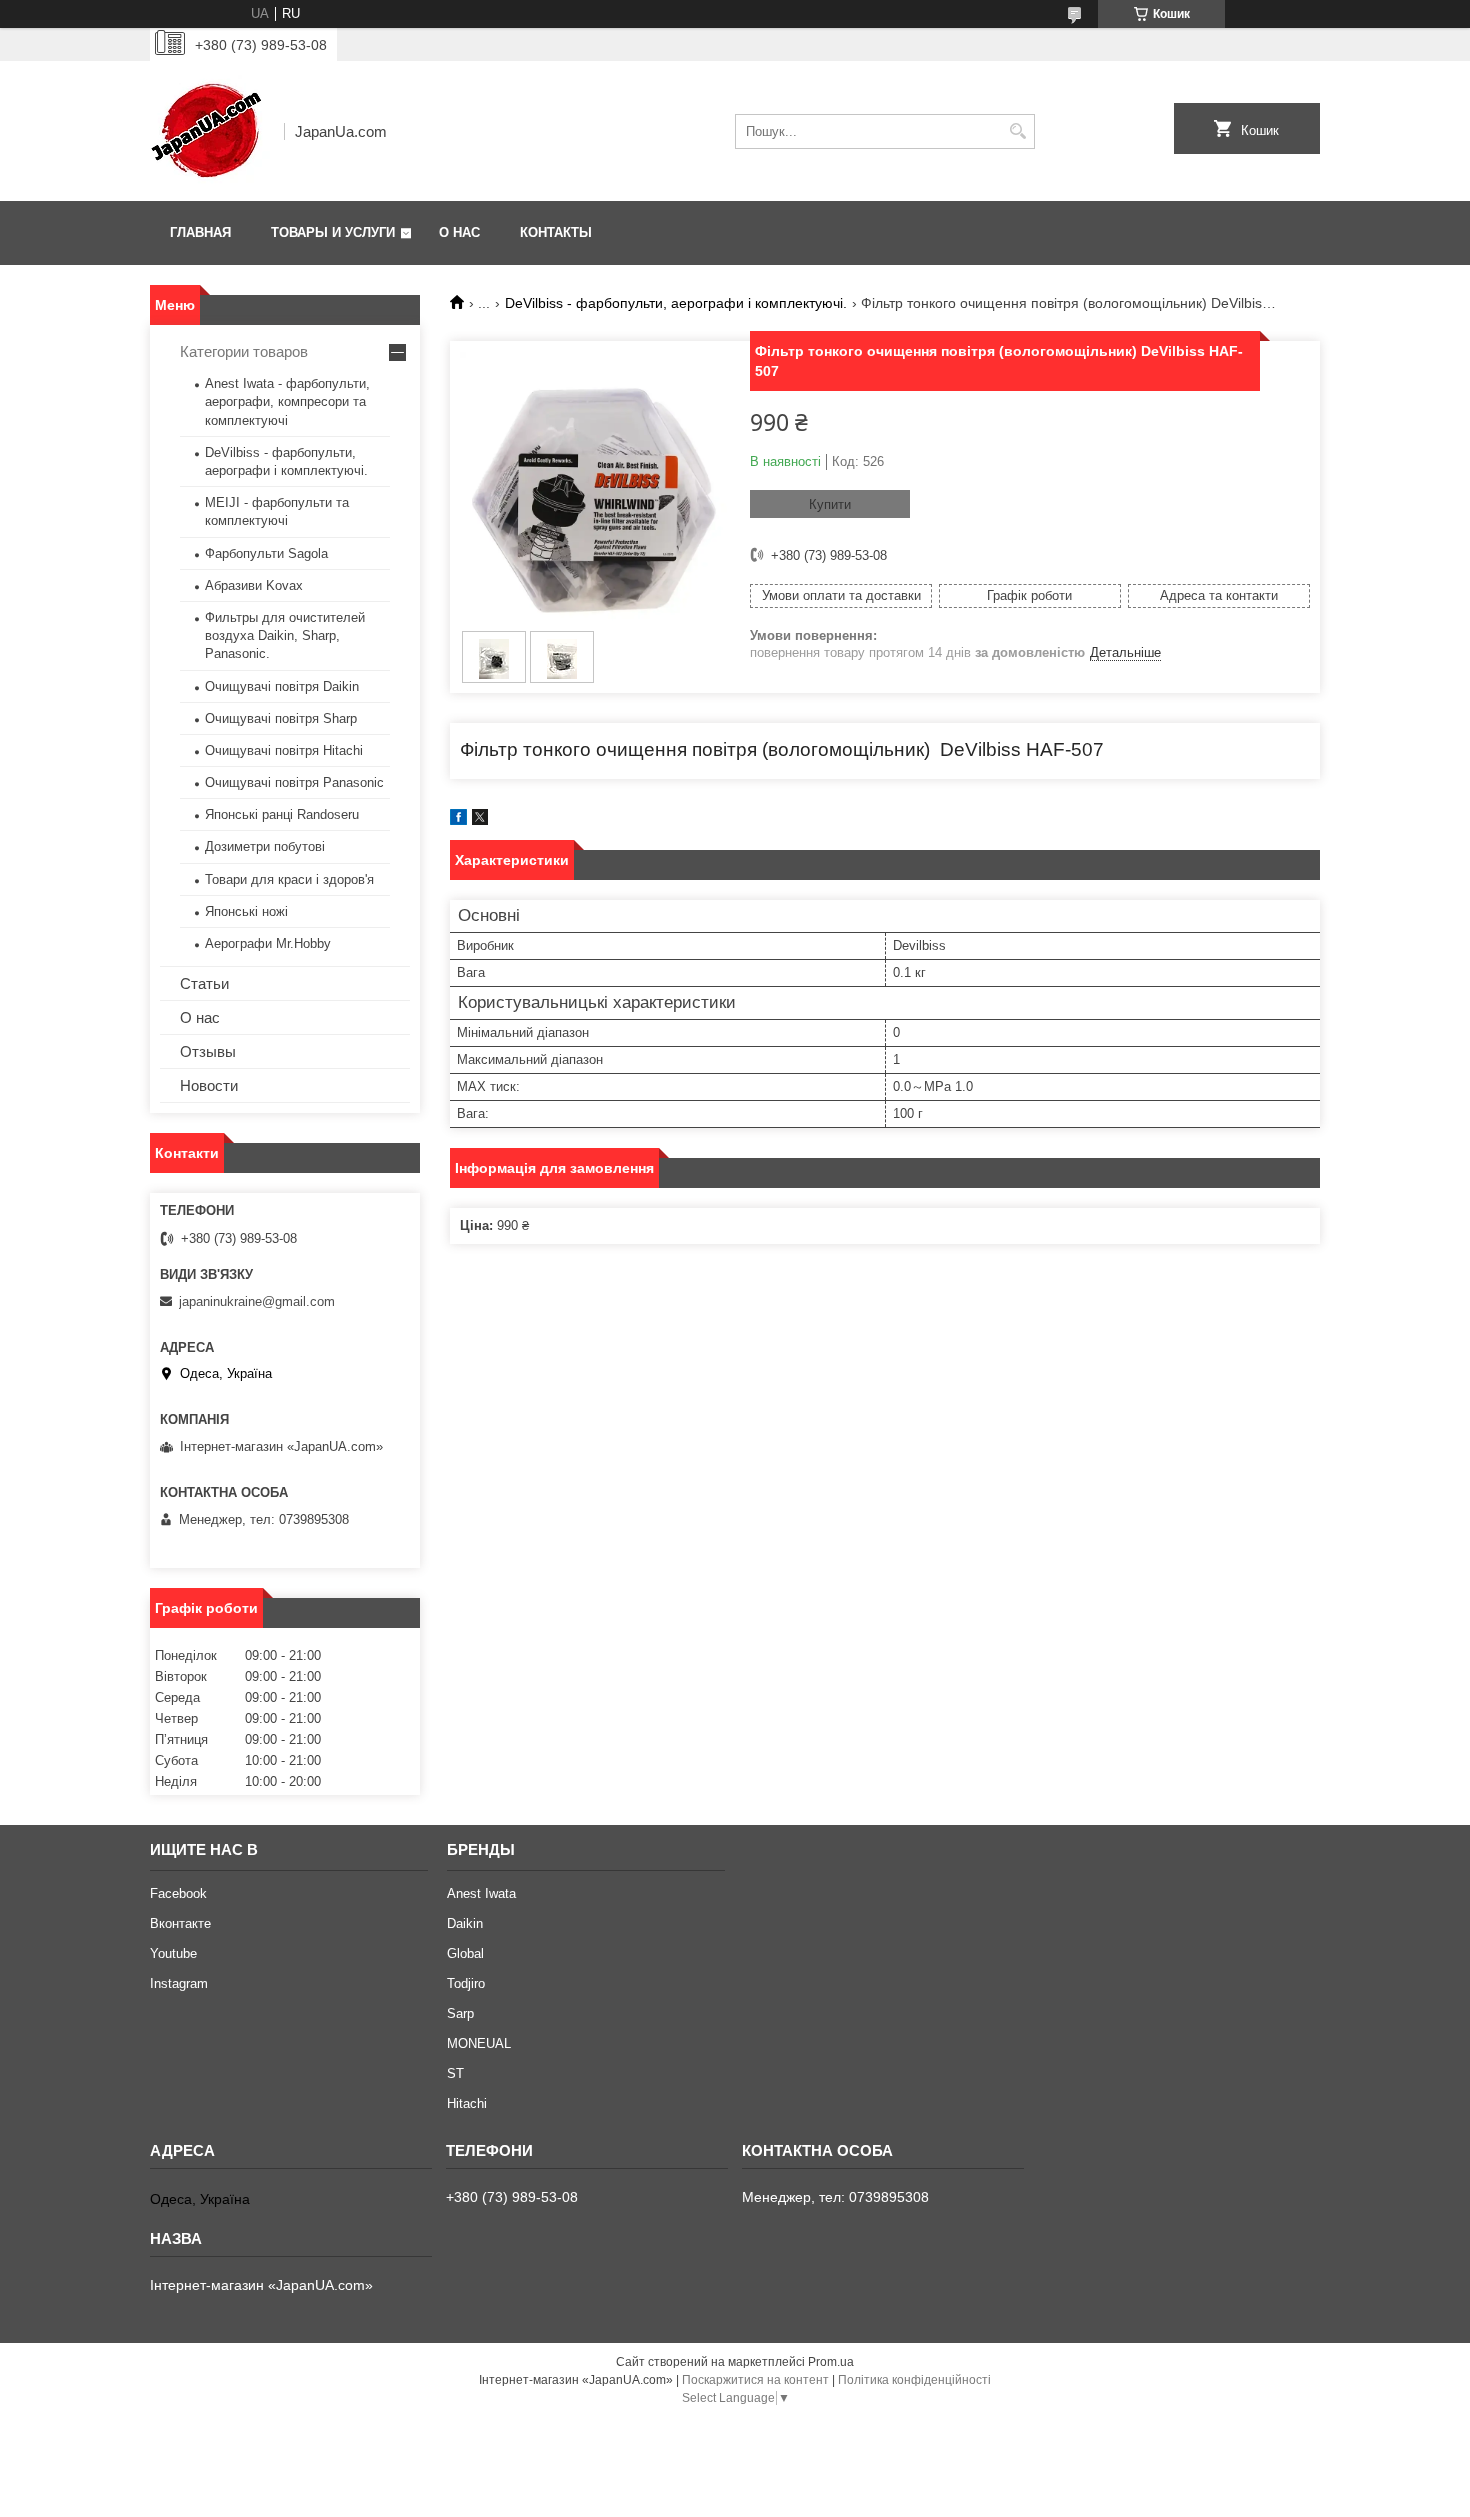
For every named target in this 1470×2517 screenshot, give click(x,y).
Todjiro (466, 1983)
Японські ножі (246, 911)
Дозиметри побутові (265, 846)
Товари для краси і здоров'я (289, 879)
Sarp (460, 2013)
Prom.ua (831, 2362)
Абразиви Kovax (254, 585)
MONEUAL (479, 2043)
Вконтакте (180, 1923)
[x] (480, 820)
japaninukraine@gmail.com (257, 1301)
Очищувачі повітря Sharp (281, 718)
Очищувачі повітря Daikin (282, 686)
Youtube (173, 1953)
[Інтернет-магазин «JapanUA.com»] (210, 131)
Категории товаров (244, 351)
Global (465, 1953)
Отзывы (208, 1051)
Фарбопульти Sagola (266, 553)
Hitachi (467, 2103)
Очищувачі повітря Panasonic (294, 782)
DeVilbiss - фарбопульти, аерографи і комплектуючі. (676, 303)
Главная (200, 232)
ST (455, 2073)
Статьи (204, 983)
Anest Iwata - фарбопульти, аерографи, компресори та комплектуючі (287, 401)
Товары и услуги (333, 232)
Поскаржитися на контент (755, 2380)
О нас (459, 232)
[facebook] (458, 820)
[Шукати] (1017, 131)
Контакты (556, 232)
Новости (209, 1085)
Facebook (178, 1893)
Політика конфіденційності (914, 2380)
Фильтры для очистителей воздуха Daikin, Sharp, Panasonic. (285, 635)
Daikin (465, 1923)
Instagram (179, 1983)
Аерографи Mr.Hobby (268, 943)
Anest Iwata (481, 1893)
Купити (830, 504)
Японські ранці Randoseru (282, 814)
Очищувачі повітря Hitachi (284, 750)
